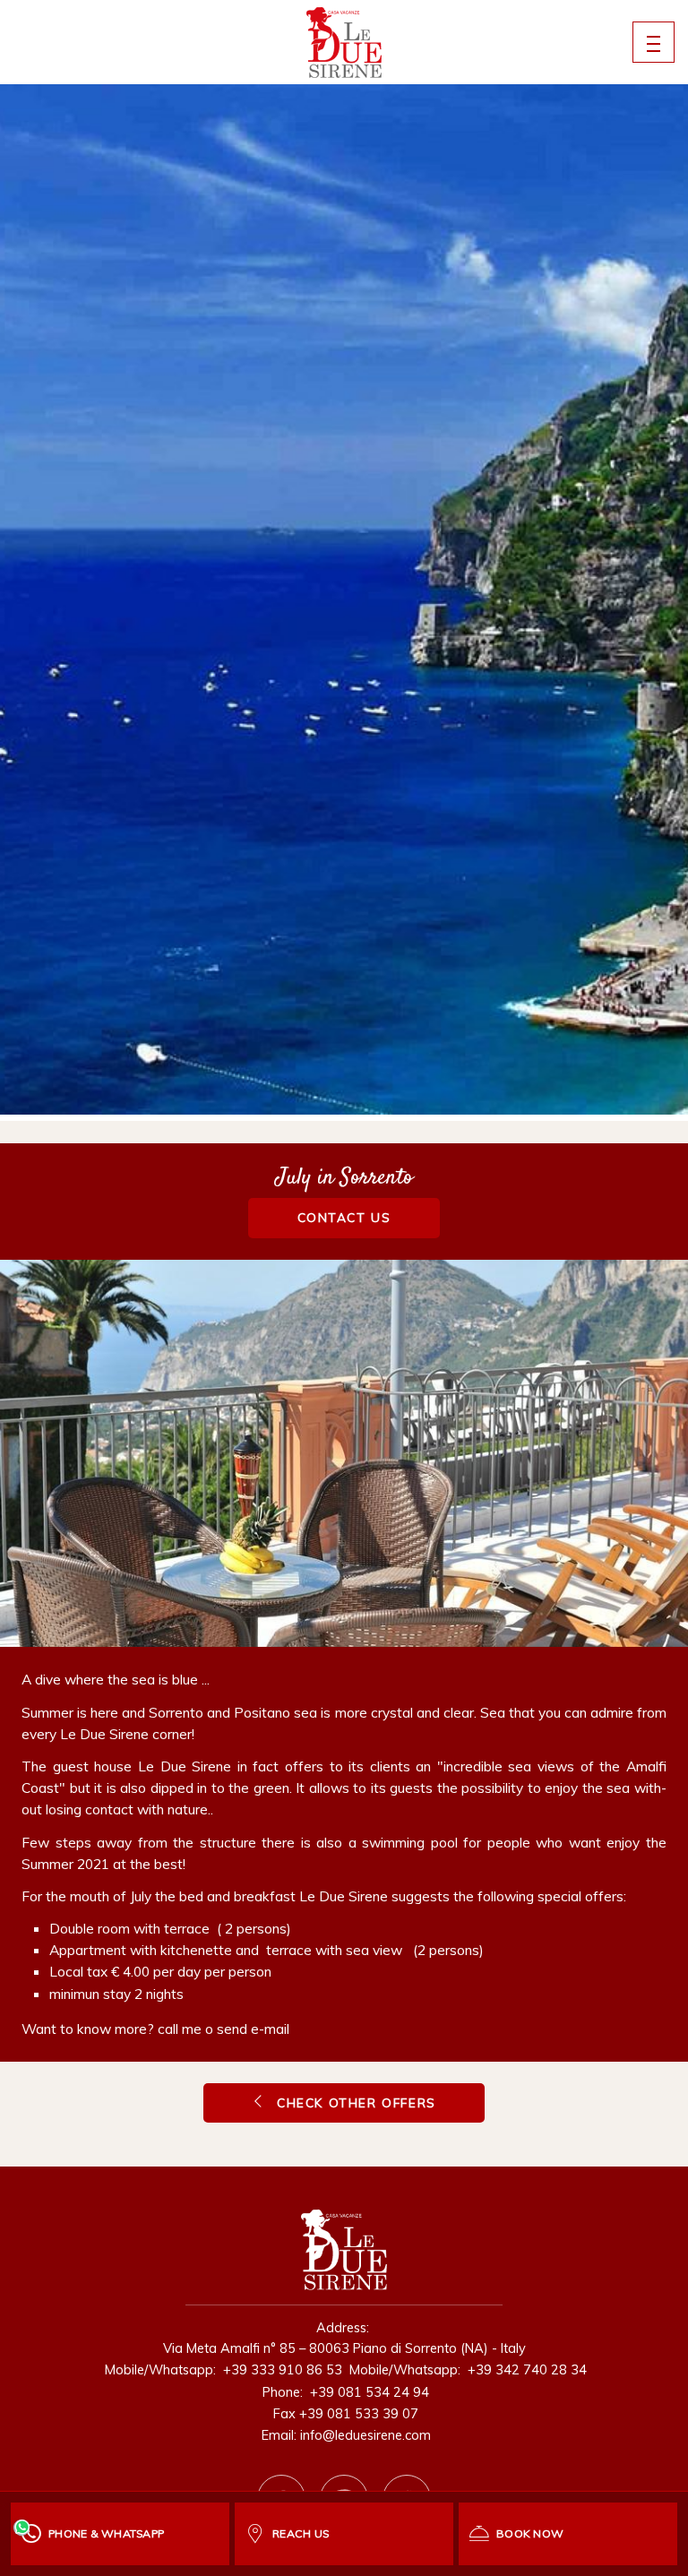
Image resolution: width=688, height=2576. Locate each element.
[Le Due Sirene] (344, 43)
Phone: (344, 2392)
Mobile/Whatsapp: (222, 2369)
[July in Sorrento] (344, 1453)
